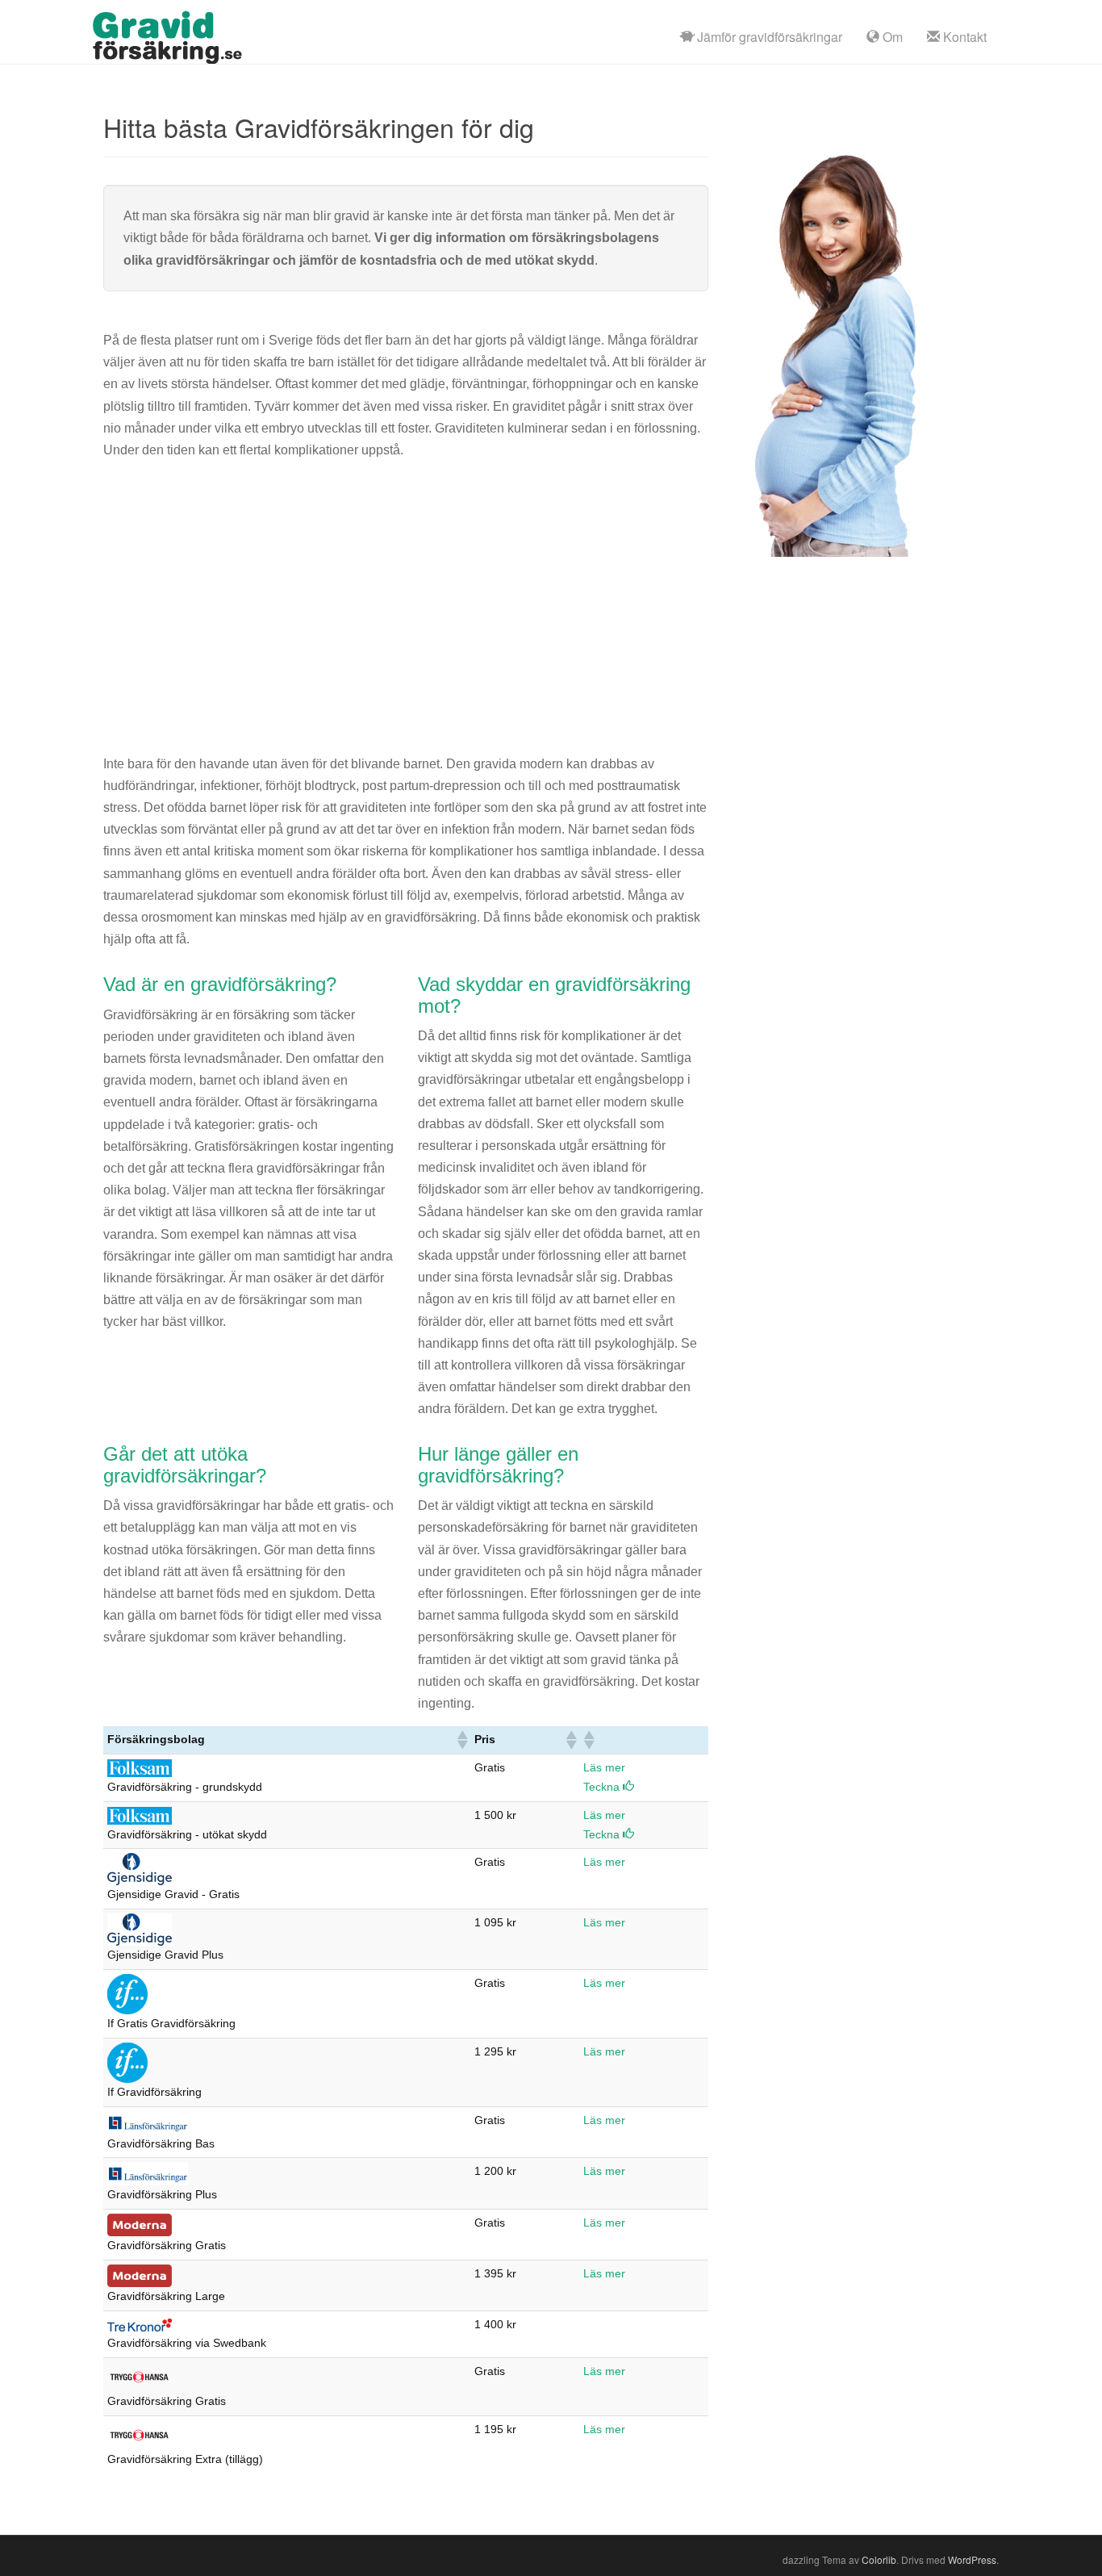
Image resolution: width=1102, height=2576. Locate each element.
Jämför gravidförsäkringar (768, 37)
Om (891, 37)
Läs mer (604, 1767)
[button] (461, 1740)
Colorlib (879, 2559)
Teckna (603, 1787)
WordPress (972, 2559)
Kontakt (963, 37)
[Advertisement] (406, 596)
